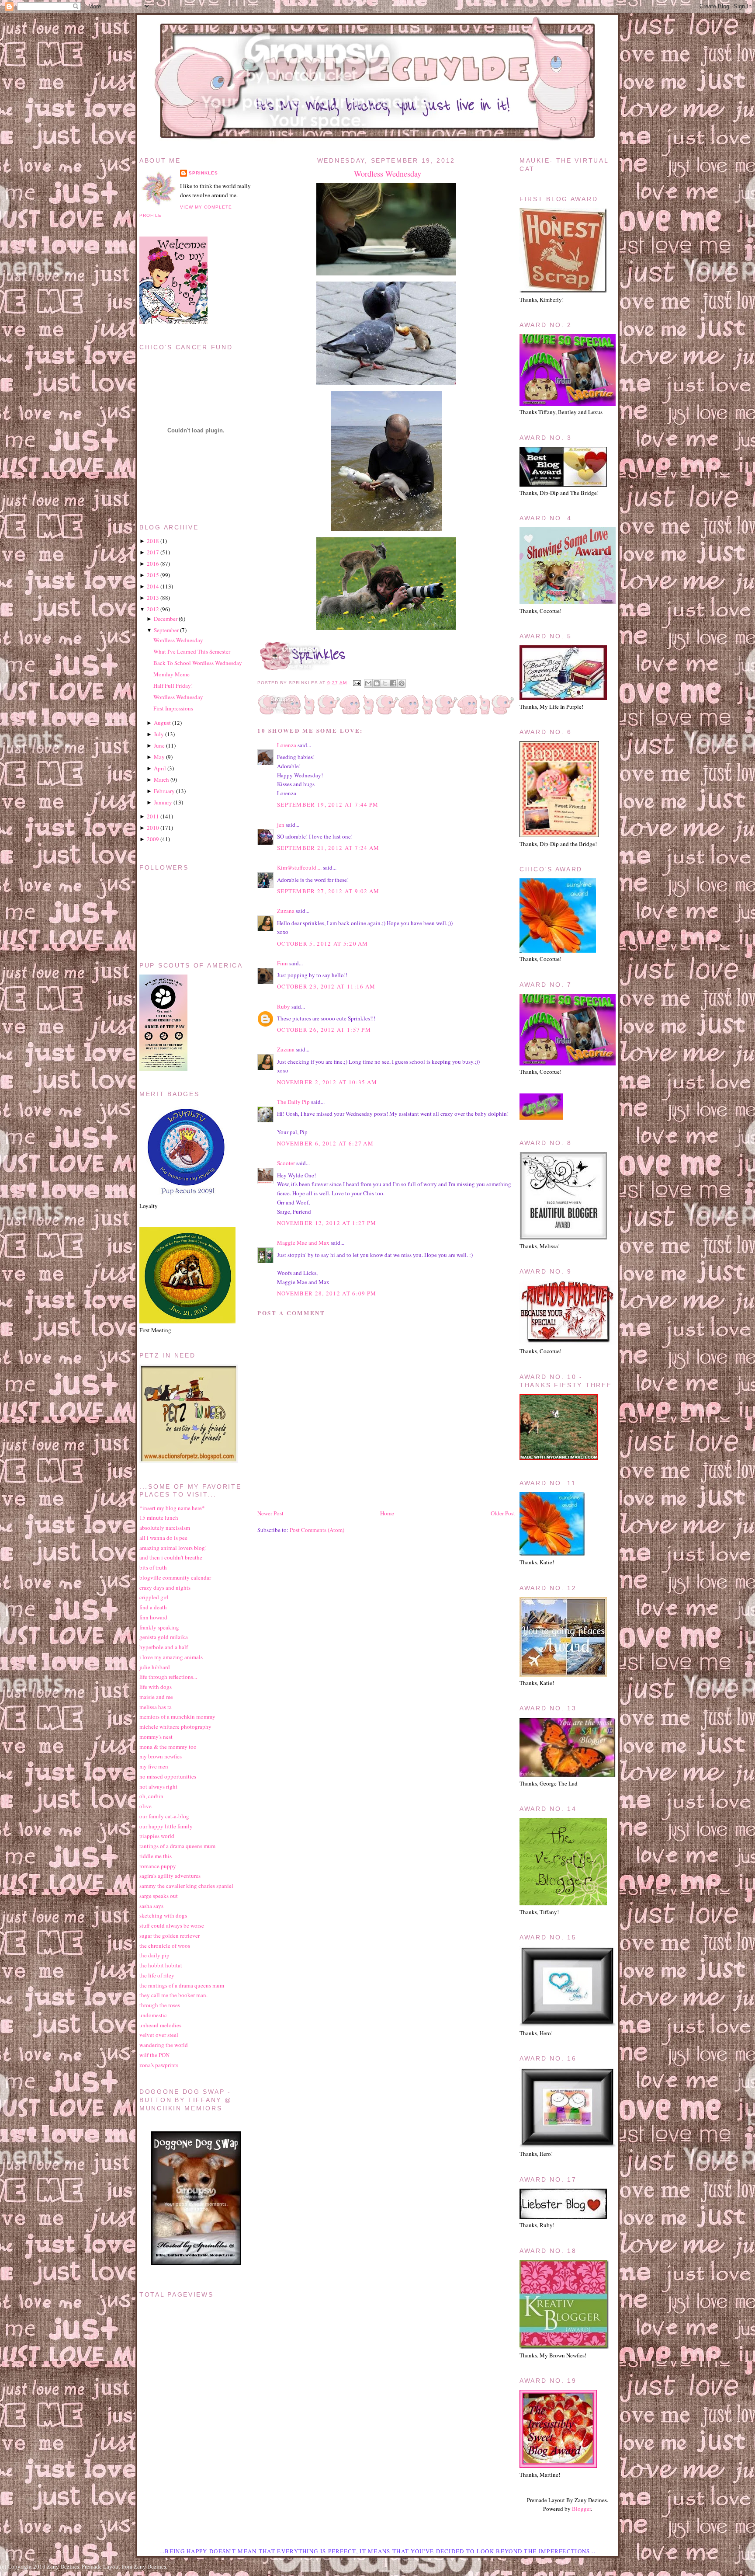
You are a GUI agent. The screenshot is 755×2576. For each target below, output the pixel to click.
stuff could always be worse (172, 1925)
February (164, 791)
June (159, 745)
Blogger (581, 2509)
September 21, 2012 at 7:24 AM (328, 848)
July (159, 734)
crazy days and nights (165, 1587)
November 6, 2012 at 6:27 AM (325, 1143)
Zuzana (286, 911)
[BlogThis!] (377, 683)
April (160, 768)
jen (281, 825)
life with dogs (156, 1687)
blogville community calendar (175, 1577)
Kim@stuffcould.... (299, 867)
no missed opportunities (168, 1776)
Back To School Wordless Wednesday (198, 663)
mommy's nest (156, 1737)
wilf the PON (154, 2055)
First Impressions (173, 708)
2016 (153, 564)
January (163, 802)
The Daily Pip (294, 1102)
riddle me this (156, 1856)
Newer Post (270, 1513)
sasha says (151, 1906)
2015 (153, 575)
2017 (153, 552)
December (166, 619)
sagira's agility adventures (170, 1876)
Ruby (284, 1006)
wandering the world (164, 2045)
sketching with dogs (163, 1915)
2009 (153, 839)
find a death (153, 1607)
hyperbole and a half (164, 1647)
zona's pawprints (159, 2065)
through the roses (160, 2005)
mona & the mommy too (168, 1747)
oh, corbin (151, 1796)
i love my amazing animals (171, 1657)
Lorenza (287, 745)
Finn (282, 963)
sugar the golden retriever (170, 1935)
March (161, 780)
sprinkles (203, 173)
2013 (153, 598)
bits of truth (153, 1567)
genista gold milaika (164, 1637)
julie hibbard (155, 1667)
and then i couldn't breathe (171, 1557)
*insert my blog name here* (172, 1508)
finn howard (153, 1617)
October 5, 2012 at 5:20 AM (323, 943)
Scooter (286, 1163)
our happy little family (166, 1826)
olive (145, 1806)
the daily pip (154, 1955)
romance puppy (158, 1866)
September (166, 630)
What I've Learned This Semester (192, 651)
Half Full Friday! (173, 686)
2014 (153, 586)
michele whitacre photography (175, 1727)
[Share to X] (385, 683)
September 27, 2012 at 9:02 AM (328, 891)
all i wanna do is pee (163, 1538)
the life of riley (157, 1975)
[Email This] (368, 683)
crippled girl (154, 1597)
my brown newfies (161, 1756)
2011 (153, 816)
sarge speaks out (159, 1896)
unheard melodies (160, 2025)
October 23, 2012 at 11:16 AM (326, 986)
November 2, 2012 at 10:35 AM (327, 1082)
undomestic (153, 2015)
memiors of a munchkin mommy (177, 1716)
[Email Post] (356, 683)
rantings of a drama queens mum (177, 1846)
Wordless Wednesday (388, 174)
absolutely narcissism (165, 1528)
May (159, 757)
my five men (154, 1766)
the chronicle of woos (165, 1946)
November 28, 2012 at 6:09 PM (327, 1293)
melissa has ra (156, 1707)
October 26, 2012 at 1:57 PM (324, 1030)
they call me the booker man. (173, 1995)
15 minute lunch (159, 1518)
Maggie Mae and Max (303, 1243)
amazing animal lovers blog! (173, 1548)
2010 (153, 828)
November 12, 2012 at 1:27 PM (327, 1223)
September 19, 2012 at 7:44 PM (328, 804)
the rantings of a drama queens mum (182, 1985)
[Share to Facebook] (393, 683)
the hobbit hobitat (161, 1965)
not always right (158, 1786)
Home (387, 1513)
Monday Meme (171, 674)
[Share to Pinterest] (402, 683)
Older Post (503, 1513)
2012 (153, 609)
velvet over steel (159, 2035)
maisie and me (156, 1697)
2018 (153, 541)
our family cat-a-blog (164, 1816)
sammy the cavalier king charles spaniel (186, 1886)
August (162, 723)
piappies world (157, 1836)
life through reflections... (168, 1677)
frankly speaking (159, 1627)
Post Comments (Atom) (317, 1530)
